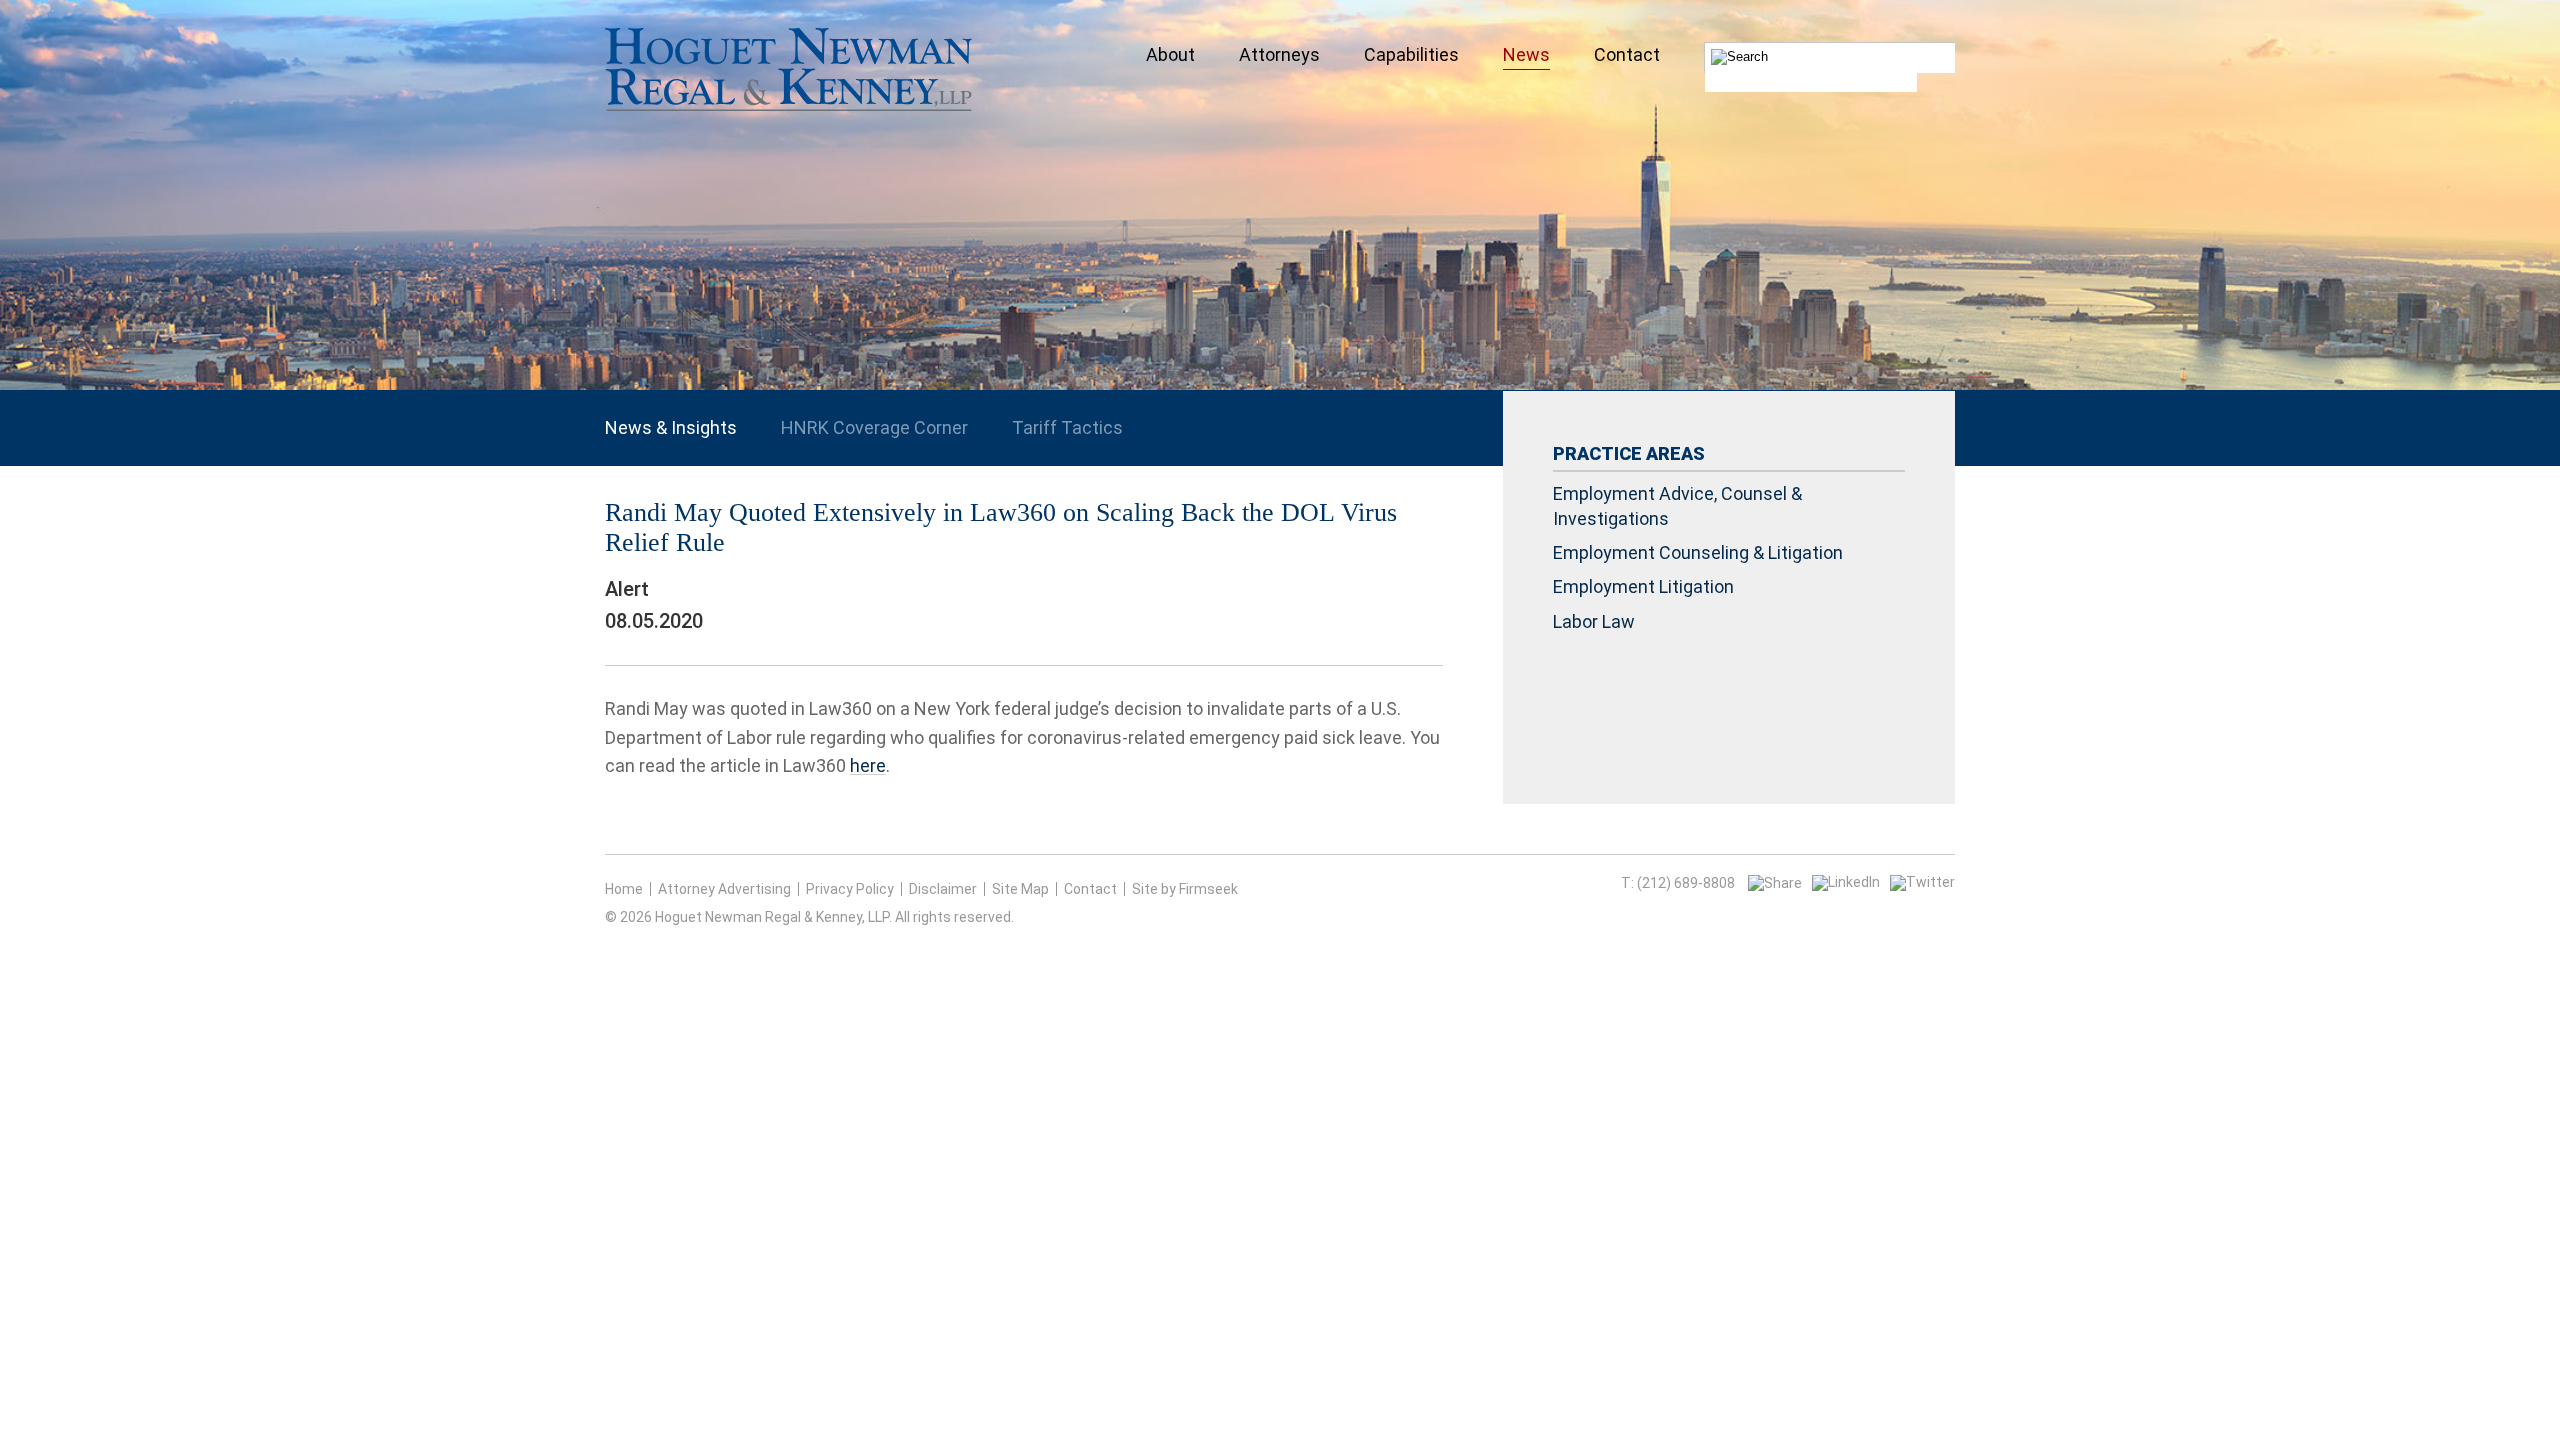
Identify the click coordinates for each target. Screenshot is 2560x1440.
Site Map (1020, 889)
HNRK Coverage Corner (874, 428)
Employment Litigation (1643, 586)
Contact (1090, 889)
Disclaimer (943, 889)
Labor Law (1594, 621)
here (868, 765)
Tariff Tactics (1067, 428)
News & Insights (671, 428)
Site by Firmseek (1185, 889)
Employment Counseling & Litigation (1698, 552)
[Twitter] (1922, 882)
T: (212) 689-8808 (1678, 883)
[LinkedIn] (1846, 882)
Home (624, 889)
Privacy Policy (850, 889)
